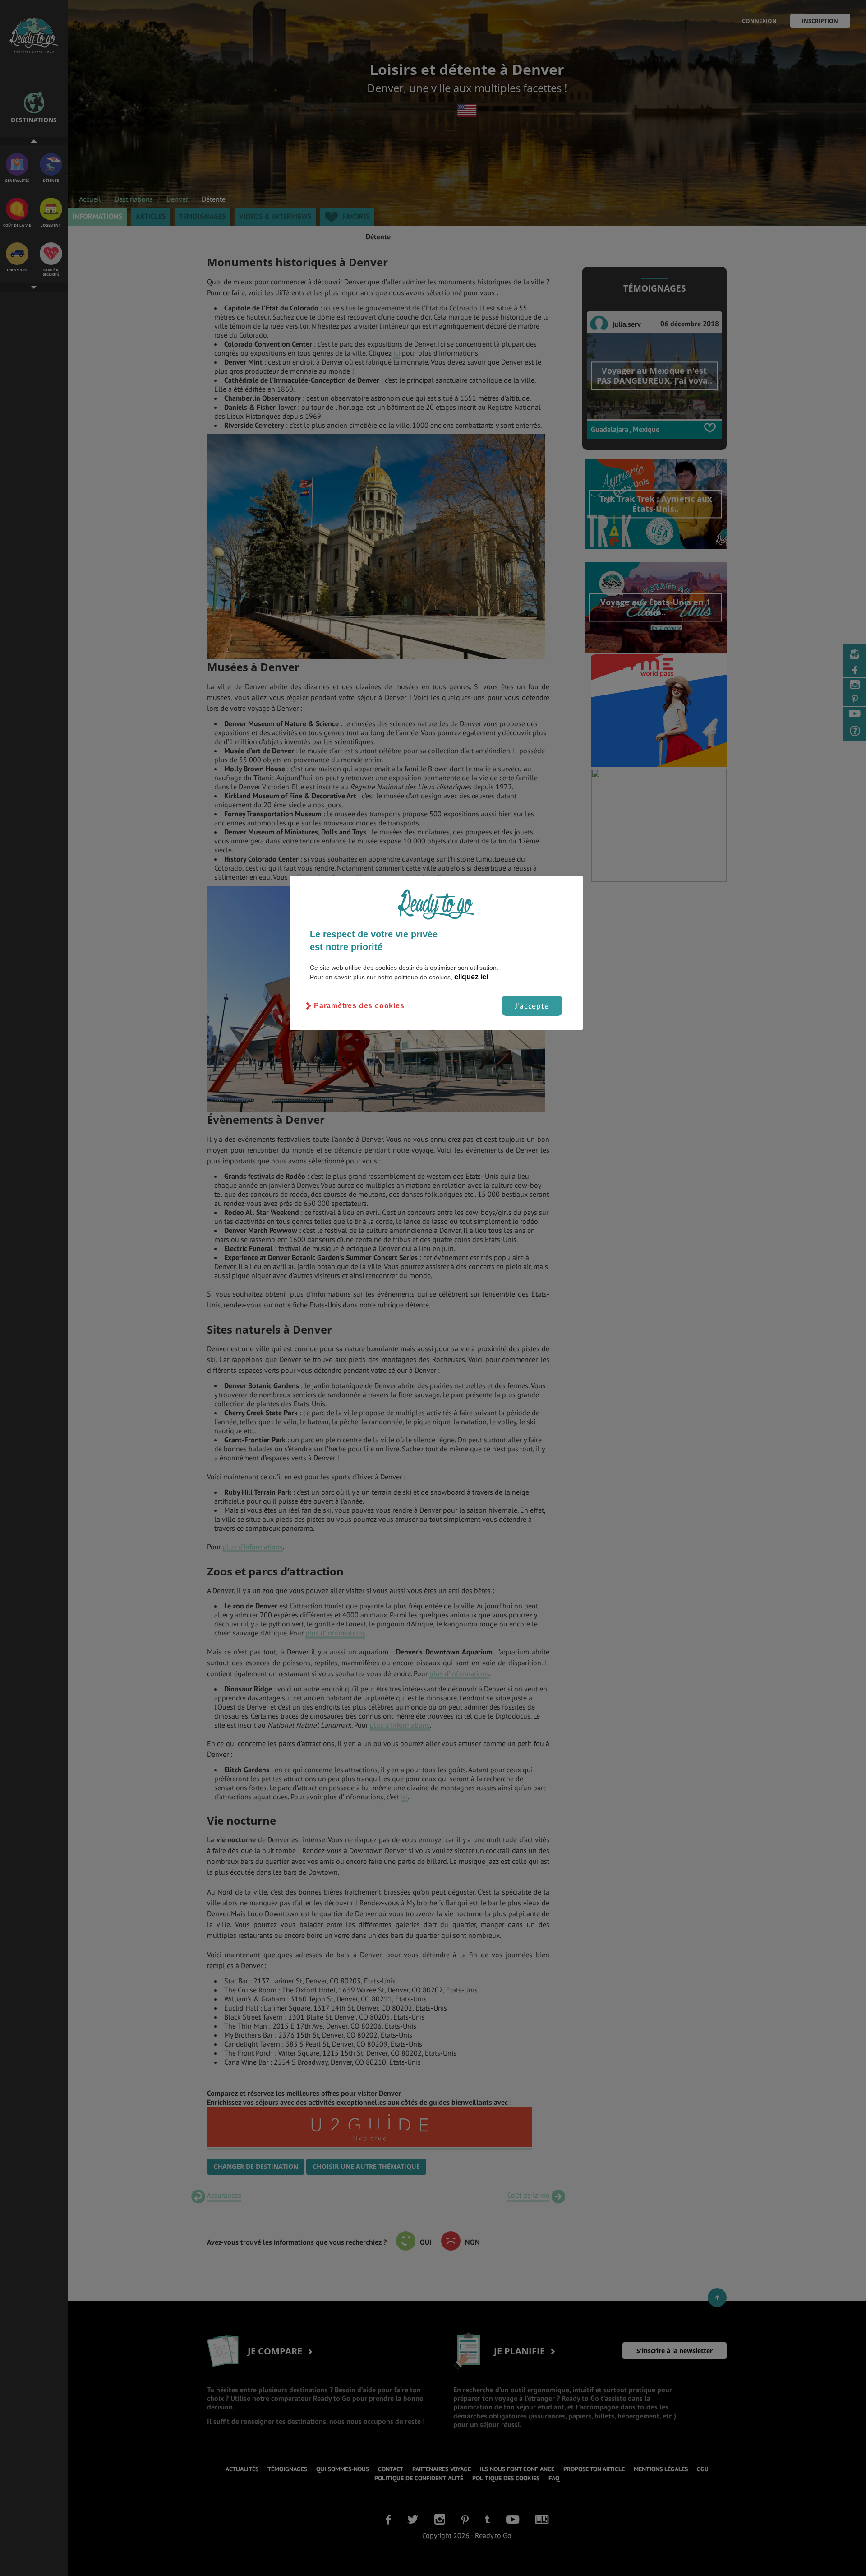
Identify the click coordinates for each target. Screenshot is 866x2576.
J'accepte (532, 1006)
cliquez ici (471, 977)
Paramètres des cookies (359, 1006)
